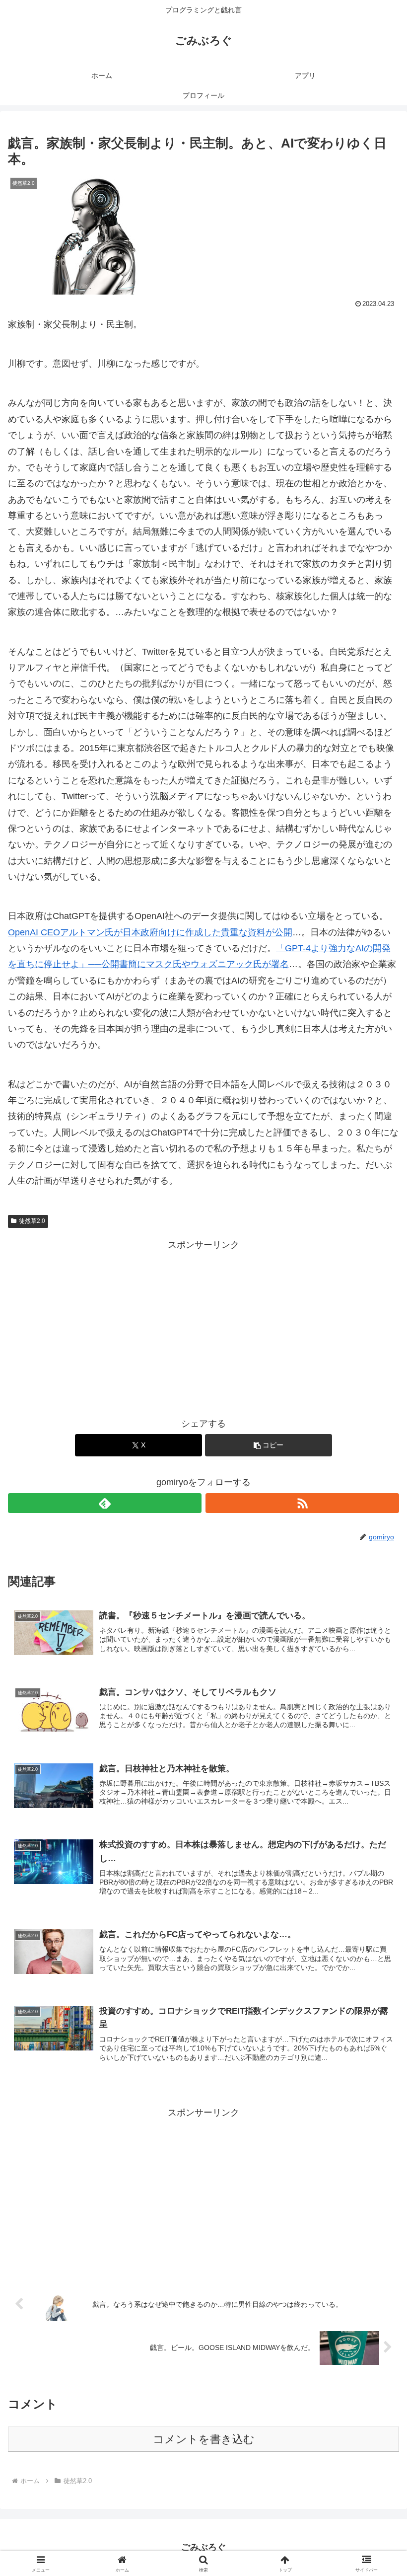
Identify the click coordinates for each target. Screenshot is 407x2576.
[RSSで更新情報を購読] (302, 1503)
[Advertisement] (203, 1323)
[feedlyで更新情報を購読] (105, 1503)
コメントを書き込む (204, 2439)
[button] (269, 1445)
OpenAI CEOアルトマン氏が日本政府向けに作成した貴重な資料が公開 (150, 932)
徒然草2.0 (32, 1221)
